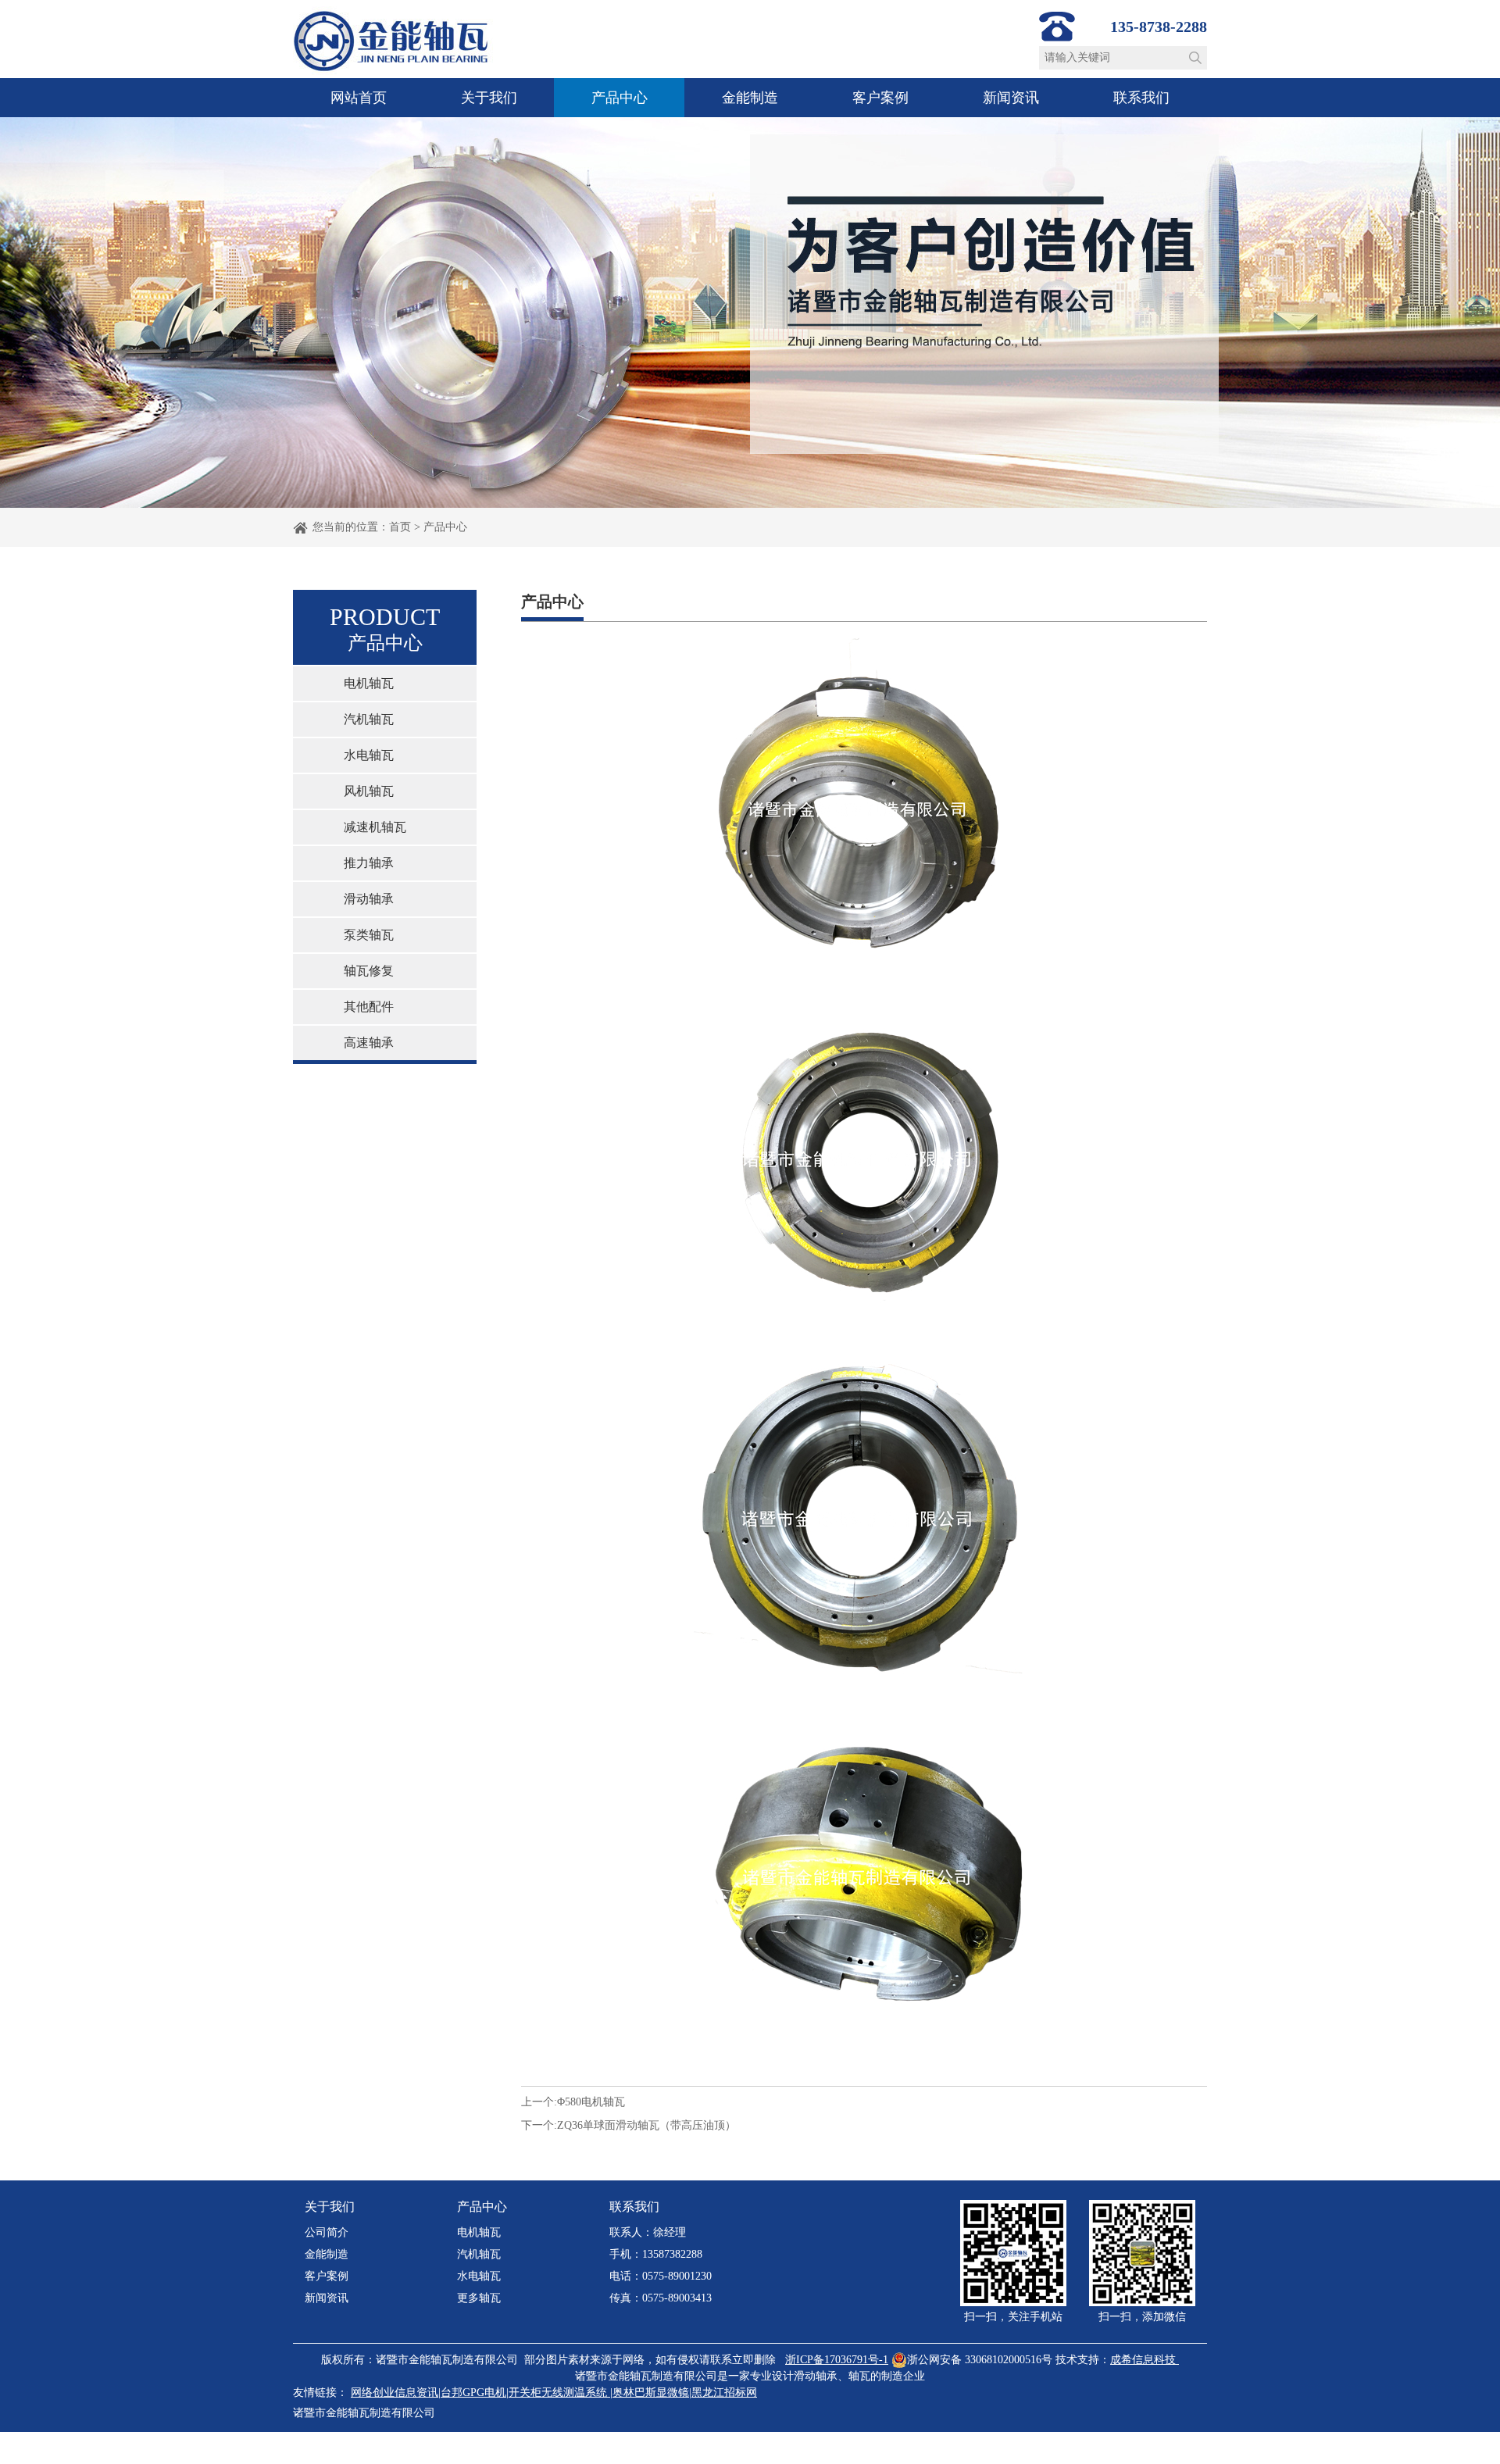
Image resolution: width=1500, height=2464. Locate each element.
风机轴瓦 (369, 791)
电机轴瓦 (369, 683)
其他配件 (369, 1007)
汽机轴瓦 (369, 719)
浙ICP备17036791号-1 (837, 2360)
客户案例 (880, 98)
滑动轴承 (369, 899)
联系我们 (1141, 98)
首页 (400, 527)
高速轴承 (369, 1043)
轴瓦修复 (369, 971)
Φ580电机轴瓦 (591, 2102)
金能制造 (750, 98)
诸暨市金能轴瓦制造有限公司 (364, 2413)
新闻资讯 (1011, 98)
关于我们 (489, 98)
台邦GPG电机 (473, 2393)
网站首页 (359, 98)
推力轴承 (369, 863)
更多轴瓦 (479, 2298)
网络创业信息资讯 (395, 2393)
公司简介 (327, 2232)
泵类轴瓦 (369, 935)
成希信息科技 (1143, 2360)
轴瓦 (859, 2376)
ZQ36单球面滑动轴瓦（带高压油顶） (646, 2125)
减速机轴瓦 (375, 827)
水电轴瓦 (369, 755)
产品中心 (620, 98)
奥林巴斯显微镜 (651, 2393)
